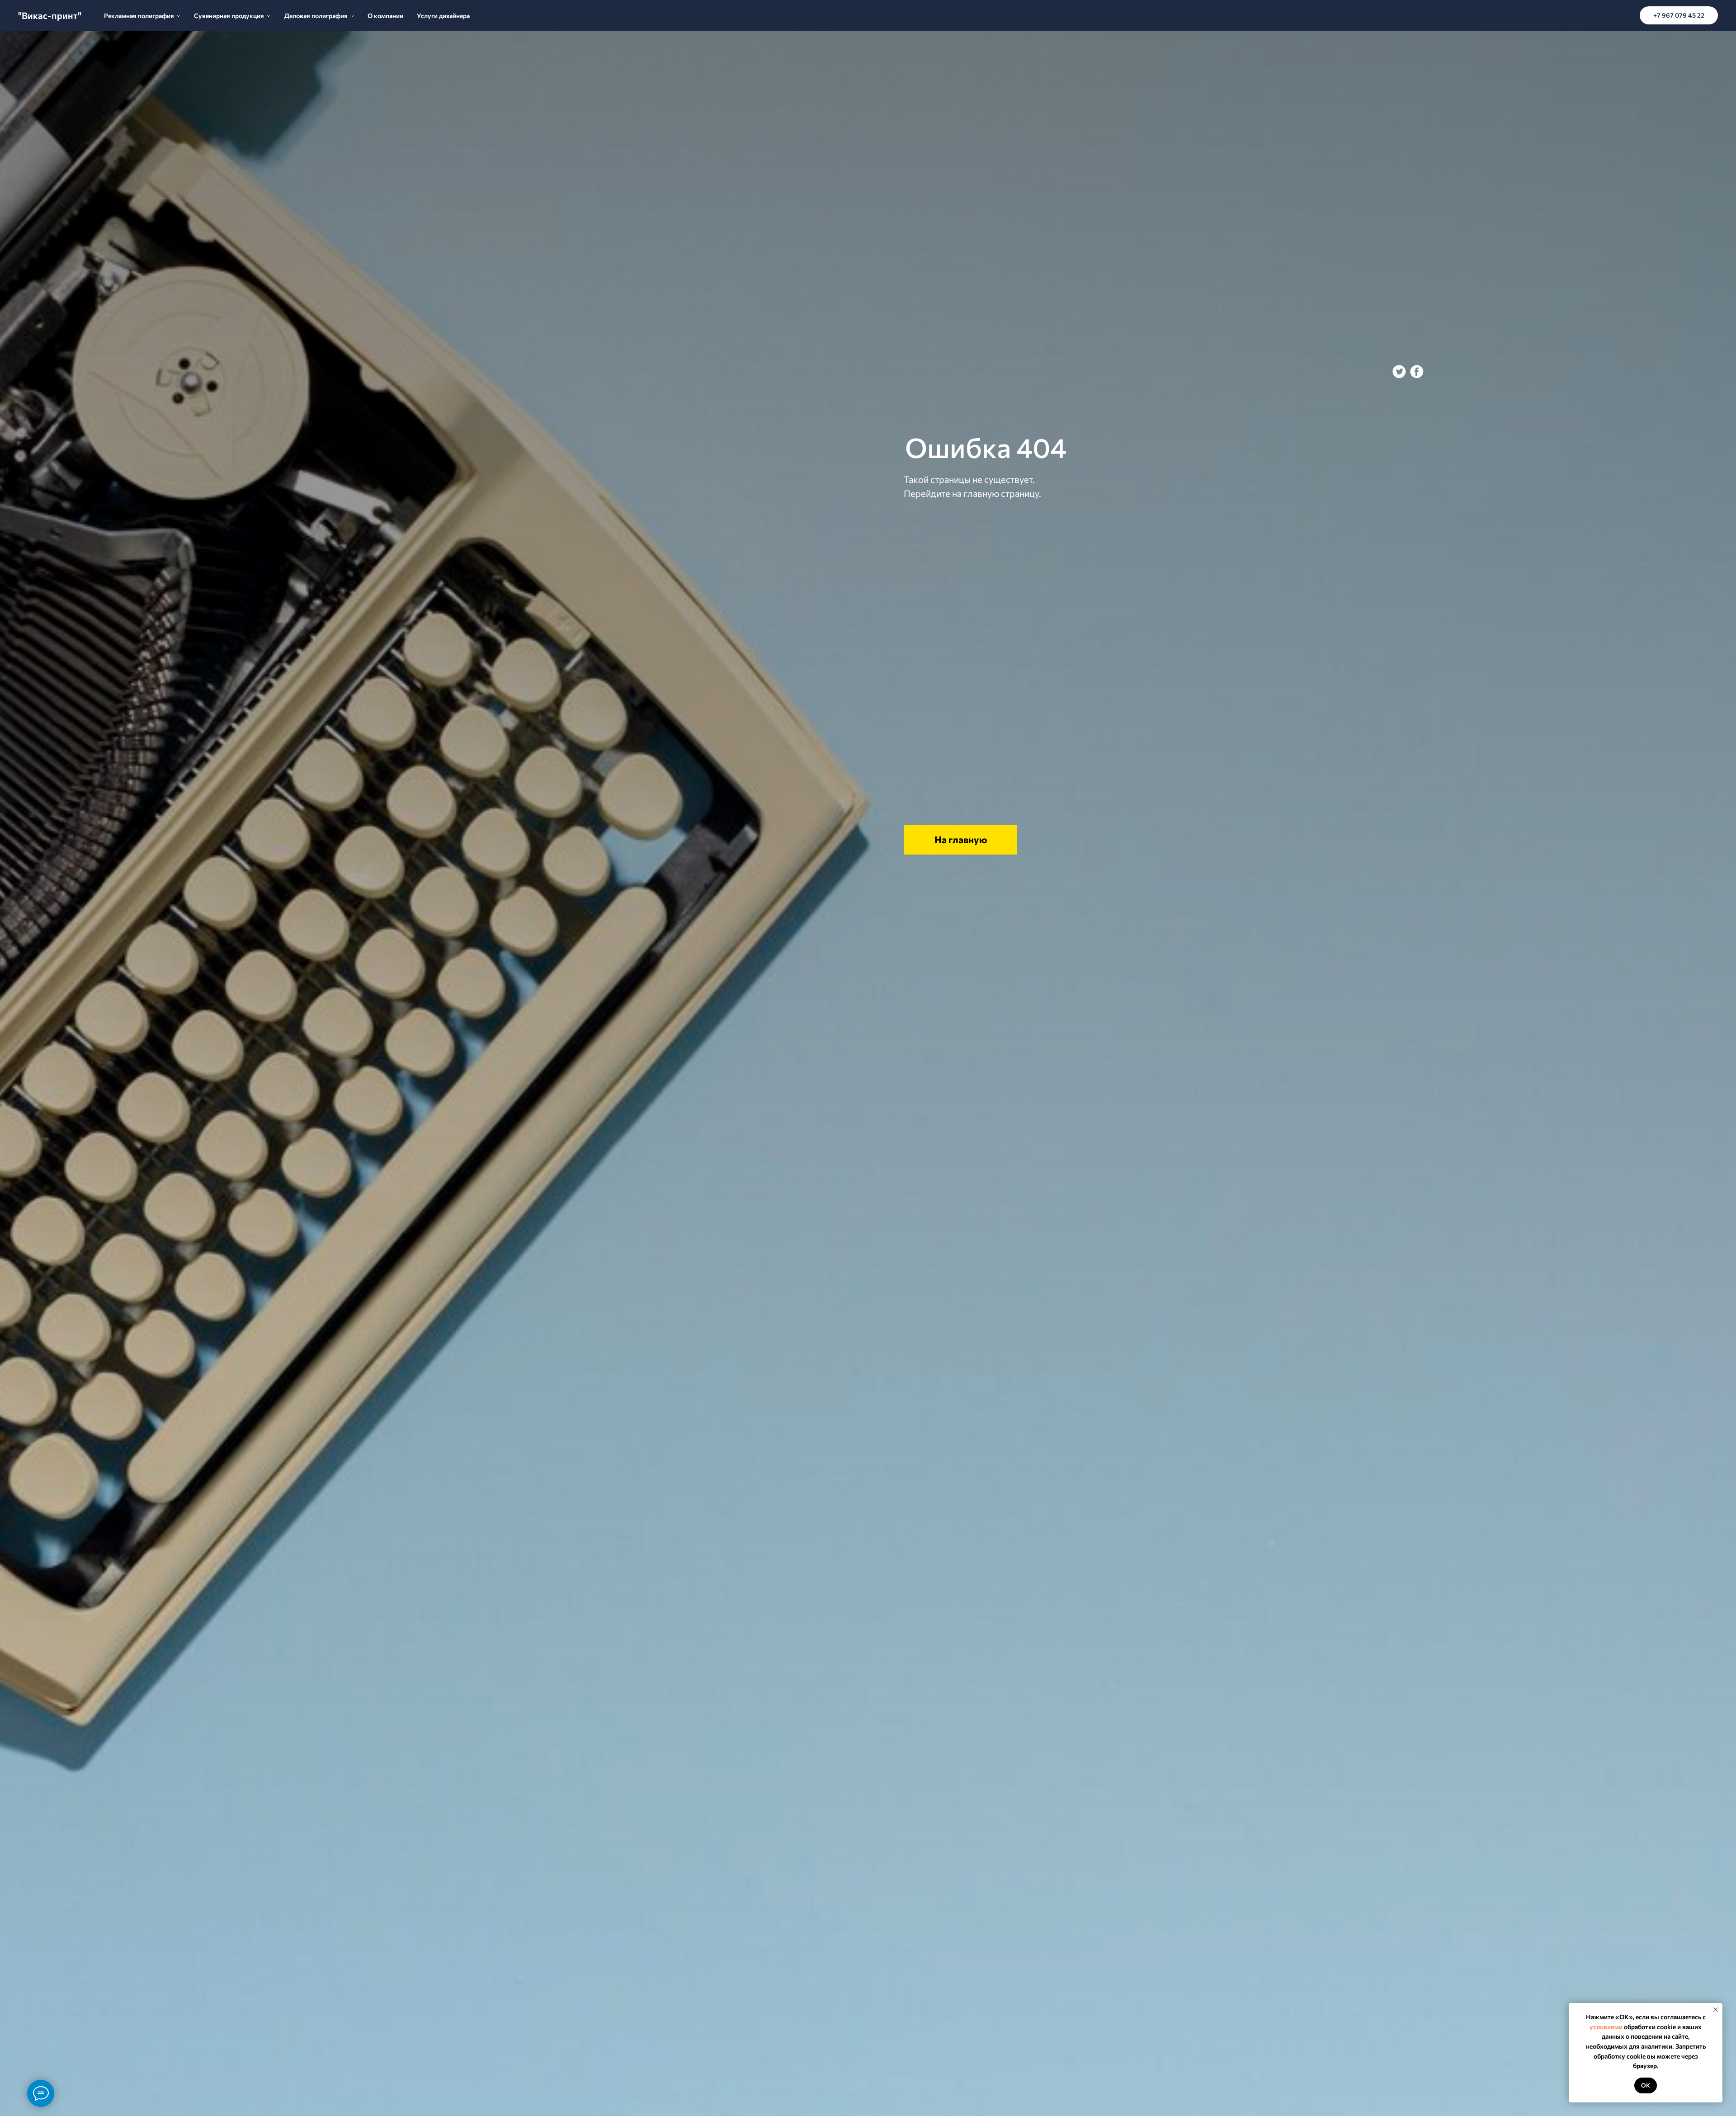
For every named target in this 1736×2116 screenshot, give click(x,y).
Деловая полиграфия (316, 16)
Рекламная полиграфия (139, 16)
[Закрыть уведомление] (1716, 2010)
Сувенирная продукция (229, 16)
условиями (1606, 2027)
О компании (385, 16)
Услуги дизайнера (443, 16)
